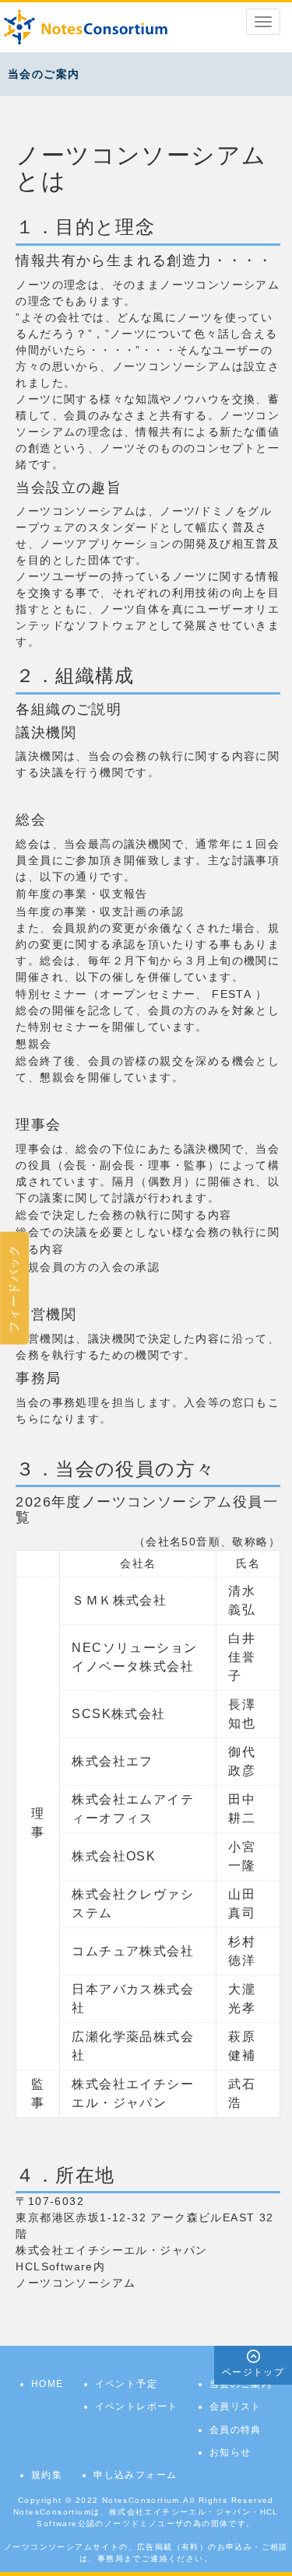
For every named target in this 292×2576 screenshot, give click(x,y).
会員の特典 (236, 2430)
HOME (47, 2384)
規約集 (47, 2475)
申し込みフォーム (135, 2475)
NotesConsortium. (142, 2500)
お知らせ (230, 2452)
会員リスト (236, 2406)
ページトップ (253, 2372)
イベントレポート (137, 2406)
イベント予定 (126, 2384)
